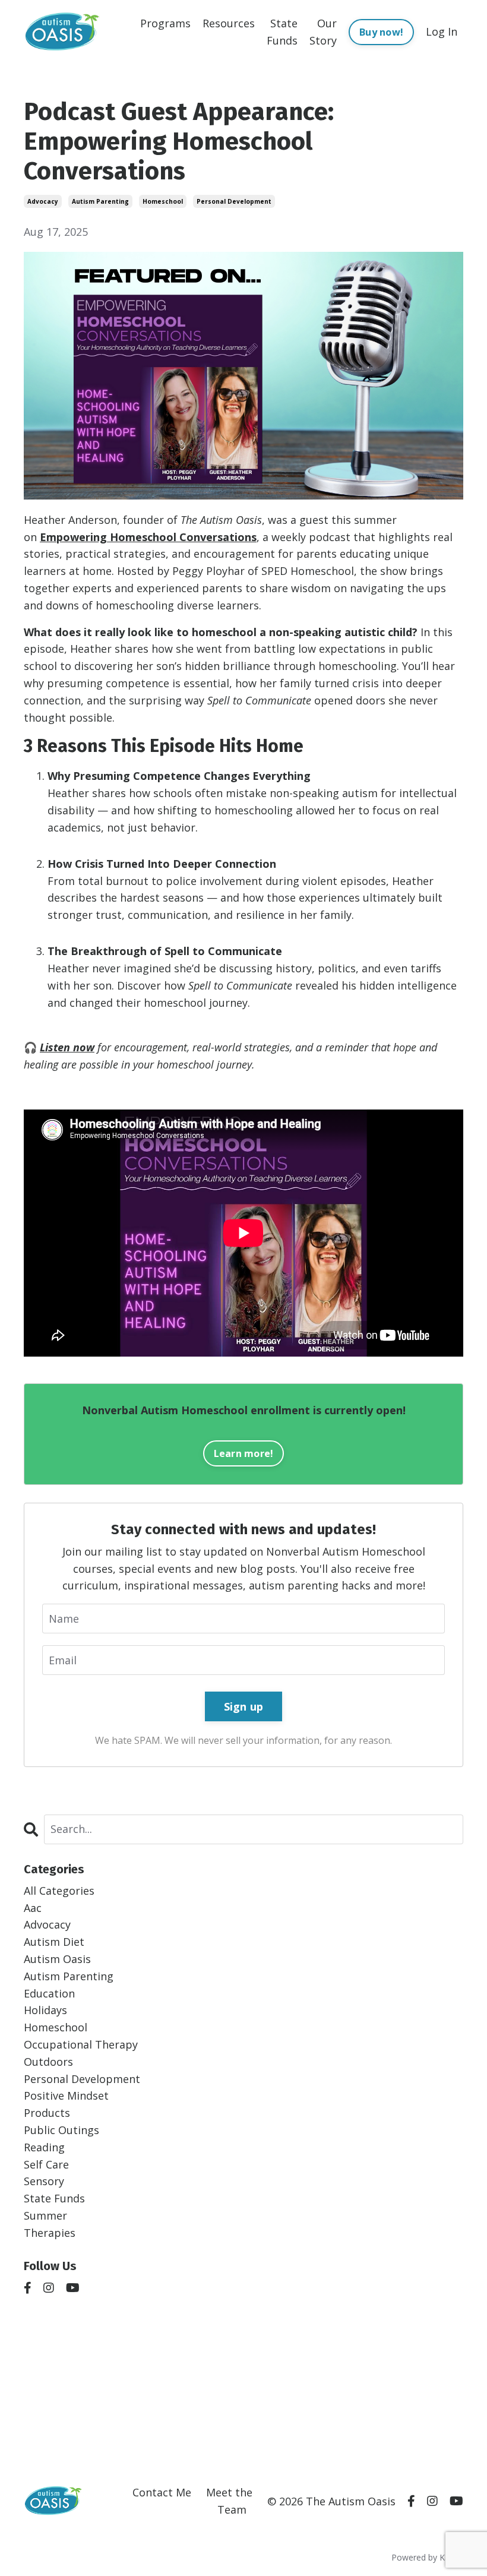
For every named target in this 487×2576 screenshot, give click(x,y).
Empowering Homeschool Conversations (148, 537)
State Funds (282, 32)
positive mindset (66, 2095)
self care (46, 2164)
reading (44, 2147)
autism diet (54, 1942)
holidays (45, 2010)
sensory (44, 2181)
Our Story (323, 32)
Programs (165, 23)
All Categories (59, 1891)
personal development (234, 201)
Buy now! (381, 32)
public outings (61, 2130)
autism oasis (57, 1959)
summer (45, 2215)
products (47, 2113)
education (49, 1993)
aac (33, 1908)
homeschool (163, 201)
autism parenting (100, 201)
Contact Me (162, 2492)
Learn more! (244, 1453)
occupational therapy (81, 2044)
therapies (50, 2233)
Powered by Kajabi (427, 2557)
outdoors (48, 2062)
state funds (54, 2198)
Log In (442, 31)
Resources (229, 23)
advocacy (43, 201)
